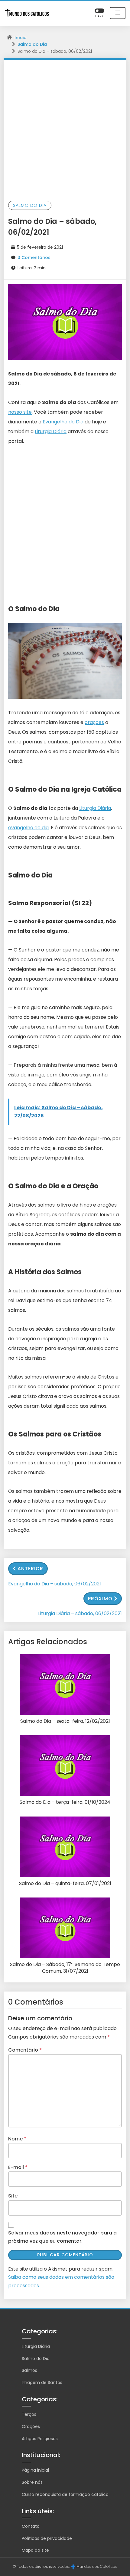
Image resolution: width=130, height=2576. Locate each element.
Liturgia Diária (51, 431)
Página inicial (35, 2470)
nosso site (20, 412)
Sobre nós (32, 2482)
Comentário (25, 2050)
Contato (31, 2526)
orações (94, 722)
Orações (31, 2426)
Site (13, 2196)
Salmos (29, 2370)
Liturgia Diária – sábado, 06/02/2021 (80, 1613)
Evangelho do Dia (63, 422)
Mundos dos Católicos (97, 2566)
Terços (29, 2414)
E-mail (18, 2167)
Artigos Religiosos (40, 2439)
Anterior (30, 1569)
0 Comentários (34, 258)
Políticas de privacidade (47, 2538)
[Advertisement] (65, 128)
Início (21, 38)
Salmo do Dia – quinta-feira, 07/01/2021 (65, 1884)
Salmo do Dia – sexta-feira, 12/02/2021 (65, 1721)
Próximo (100, 1599)
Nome (17, 2139)
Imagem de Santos (42, 2382)
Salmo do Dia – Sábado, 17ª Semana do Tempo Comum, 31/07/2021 (65, 1968)
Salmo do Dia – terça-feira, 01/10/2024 (65, 1802)
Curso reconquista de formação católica (65, 2494)
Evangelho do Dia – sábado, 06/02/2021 (55, 1584)
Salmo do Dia (32, 44)
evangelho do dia (28, 828)
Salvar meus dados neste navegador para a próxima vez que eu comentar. (62, 2237)
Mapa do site (35, 2550)
